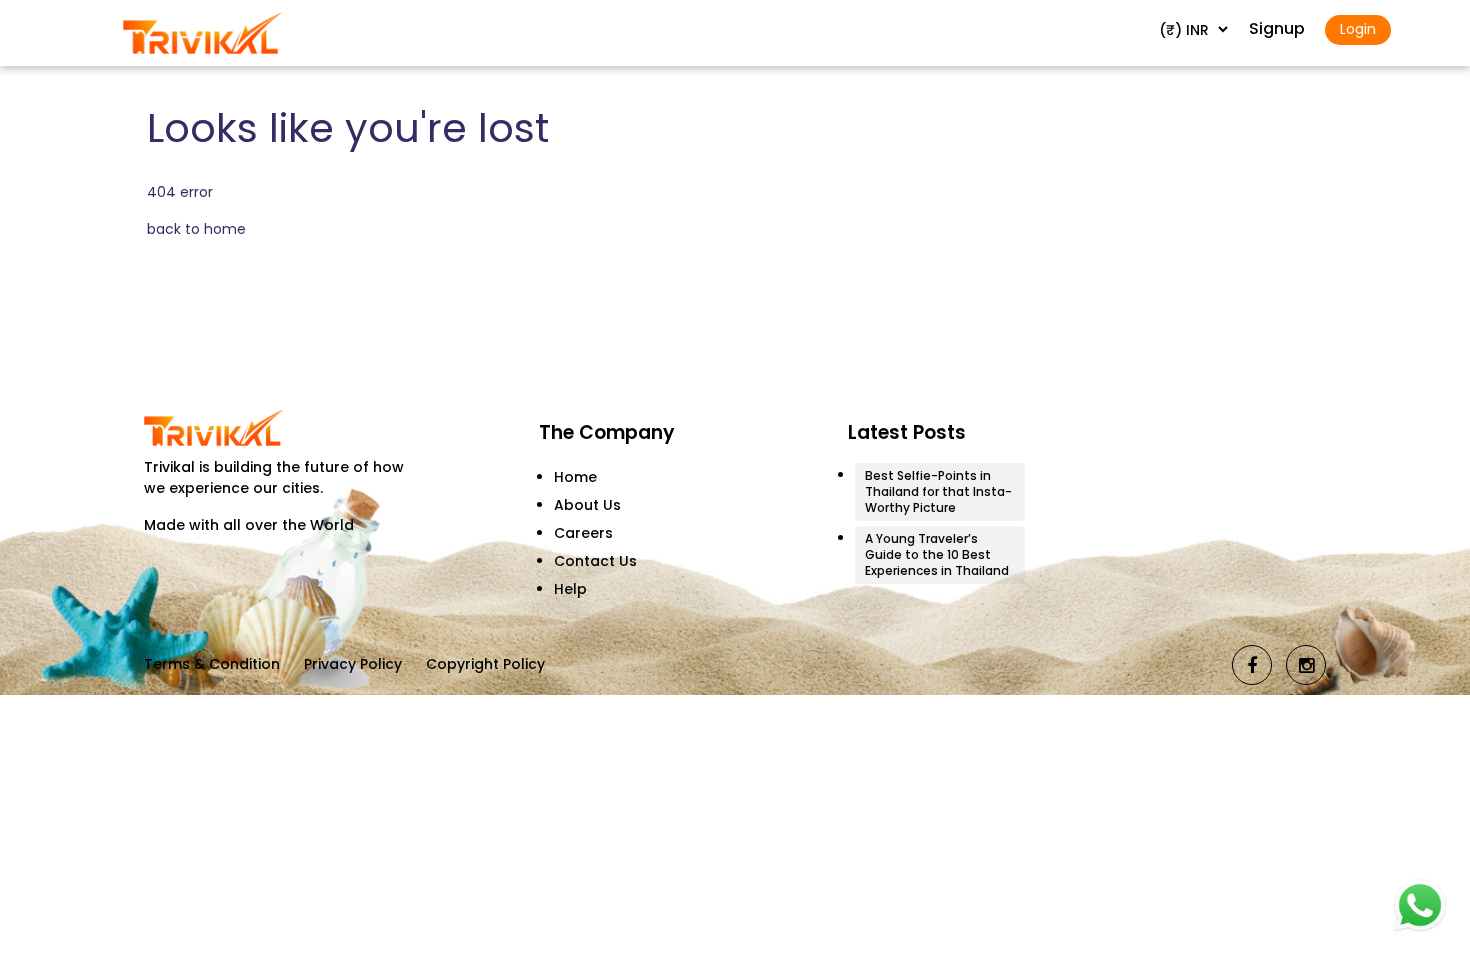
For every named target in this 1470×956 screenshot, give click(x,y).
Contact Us (595, 561)
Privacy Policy (353, 664)
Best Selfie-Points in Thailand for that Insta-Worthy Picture (938, 491)
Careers (583, 533)
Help (570, 589)
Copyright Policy (485, 664)
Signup (1277, 28)
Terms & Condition (212, 664)
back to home (196, 229)
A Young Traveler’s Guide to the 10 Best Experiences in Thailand (937, 554)
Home (575, 477)
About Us (587, 505)
